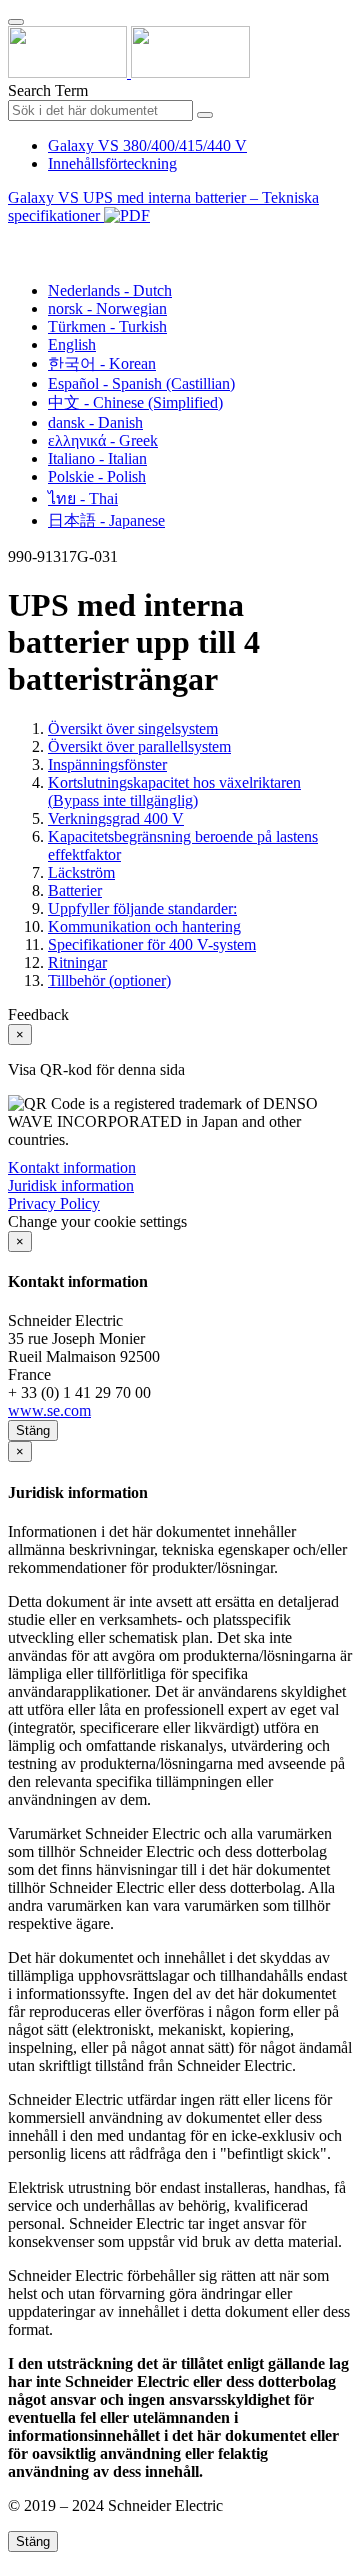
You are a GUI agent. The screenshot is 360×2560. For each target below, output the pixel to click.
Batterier (75, 890)
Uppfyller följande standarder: (142, 908)
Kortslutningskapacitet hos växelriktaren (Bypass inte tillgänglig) (174, 791)
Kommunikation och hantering (144, 926)
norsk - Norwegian (107, 308)
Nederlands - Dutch (110, 290)
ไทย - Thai (83, 498)
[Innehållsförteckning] (16, 238)
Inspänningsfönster (107, 764)
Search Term (48, 90)
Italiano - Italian (97, 458)
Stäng (33, 1430)
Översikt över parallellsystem (139, 746)
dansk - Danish (95, 422)
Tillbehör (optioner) (109, 980)
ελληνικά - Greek (103, 440)
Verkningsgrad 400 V (116, 818)
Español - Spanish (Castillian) (141, 383)
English (72, 344)
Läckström (81, 872)
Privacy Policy (54, 1203)
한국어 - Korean (102, 363)
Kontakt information (72, 1167)
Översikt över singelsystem (133, 728)
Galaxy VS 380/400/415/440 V (147, 145)
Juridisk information (71, 1185)
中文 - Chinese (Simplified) (135, 402)
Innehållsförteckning (112, 163)
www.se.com (49, 1410)
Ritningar (77, 962)
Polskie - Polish (97, 476)
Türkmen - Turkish (107, 326)
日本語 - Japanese (106, 520)
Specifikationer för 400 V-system (152, 944)
